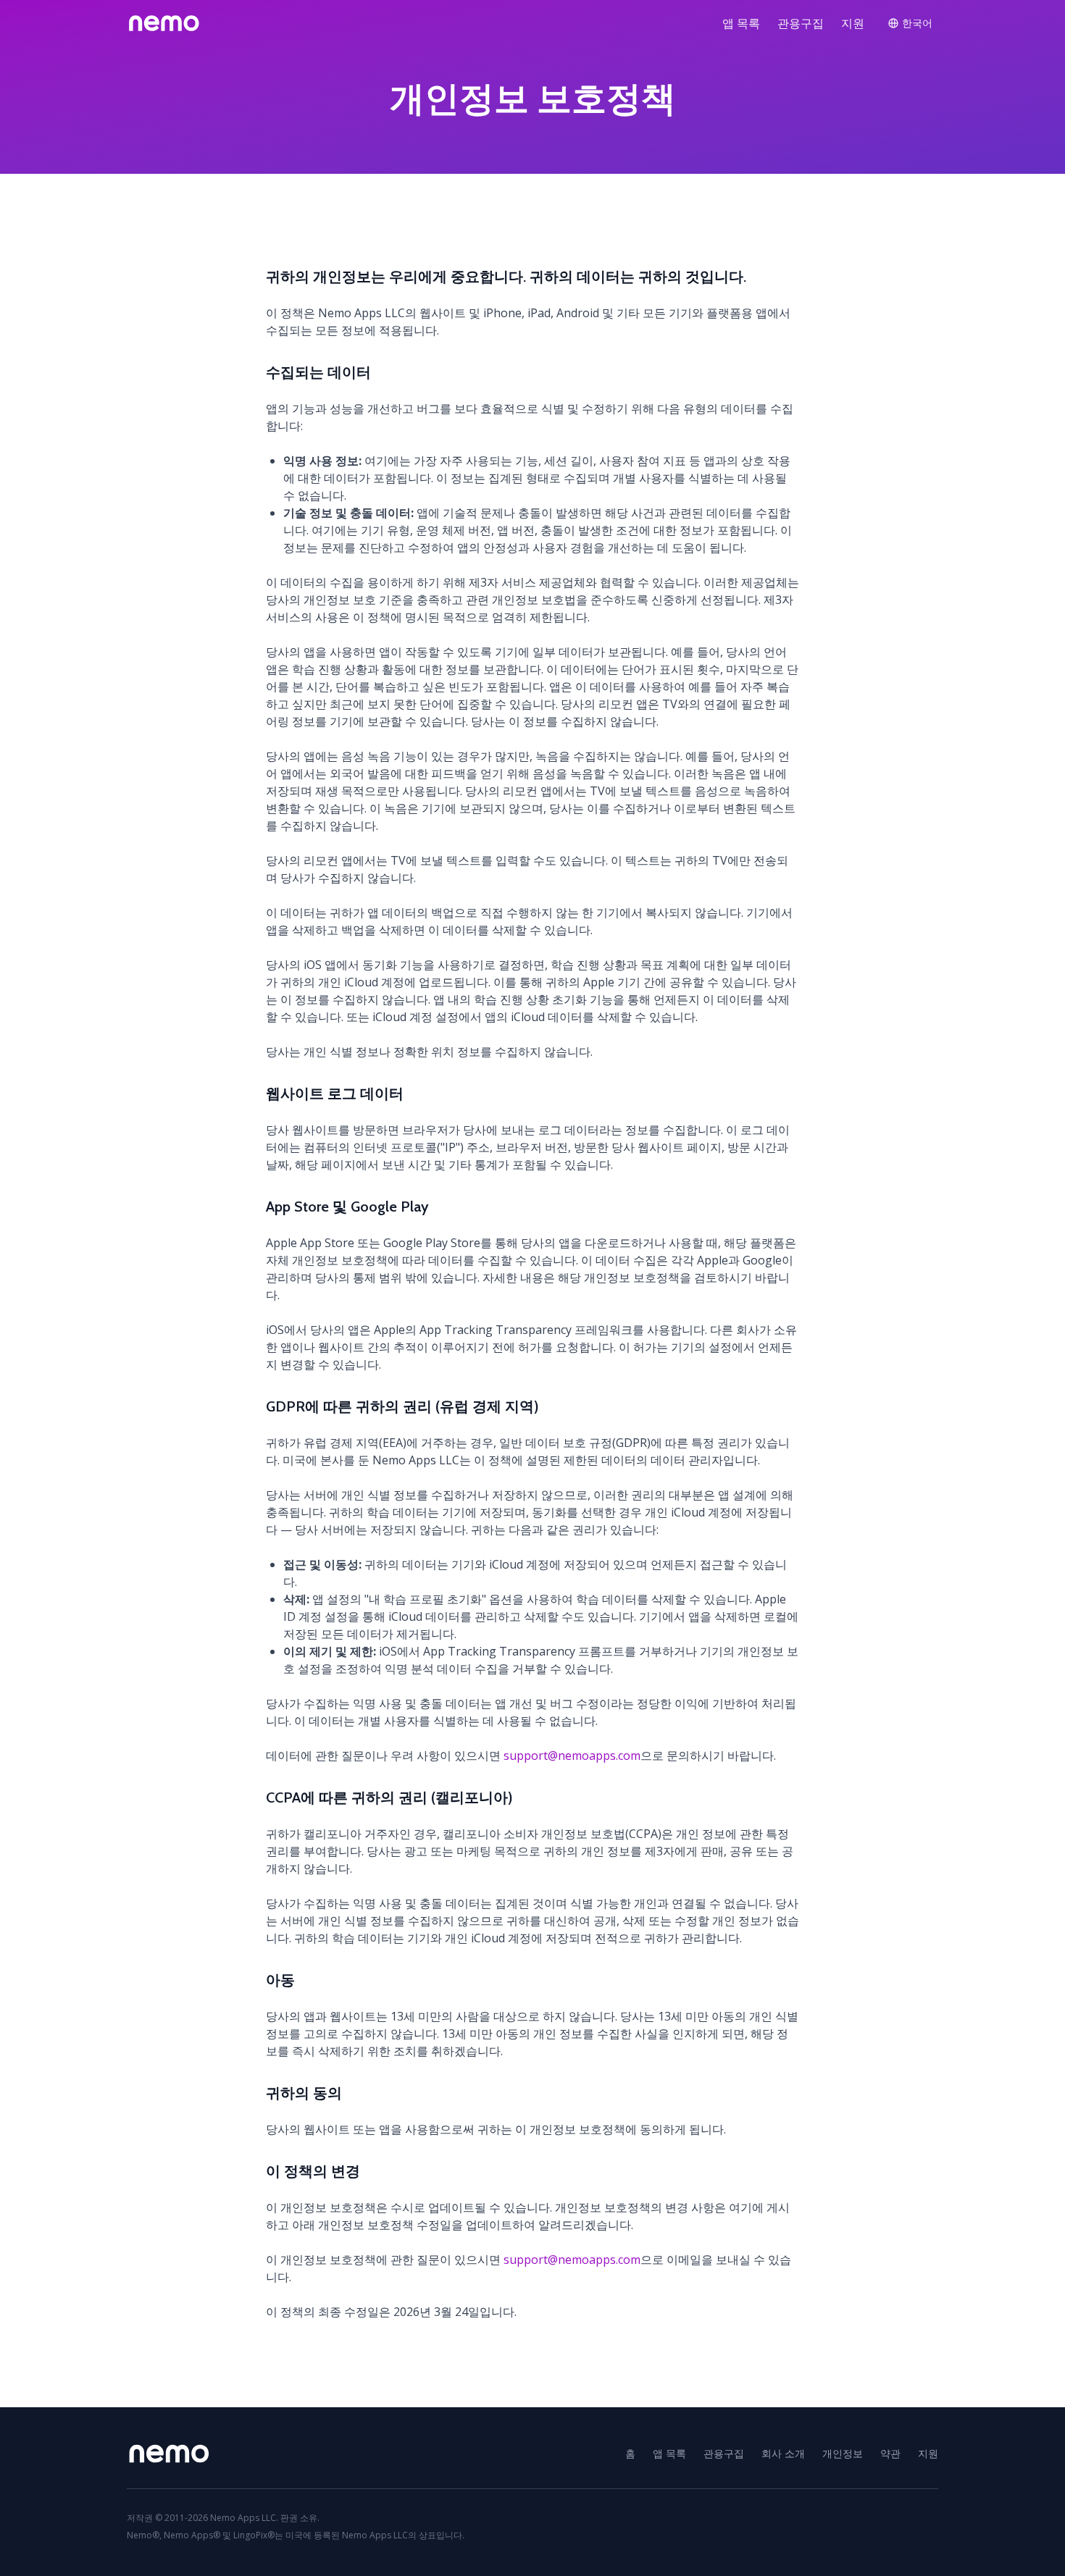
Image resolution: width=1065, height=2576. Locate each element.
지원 (853, 23)
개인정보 (843, 2453)
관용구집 (801, 23)
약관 (890, 2453)
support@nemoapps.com (572, 1755)
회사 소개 (783, 2453)
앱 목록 (741, 23)
